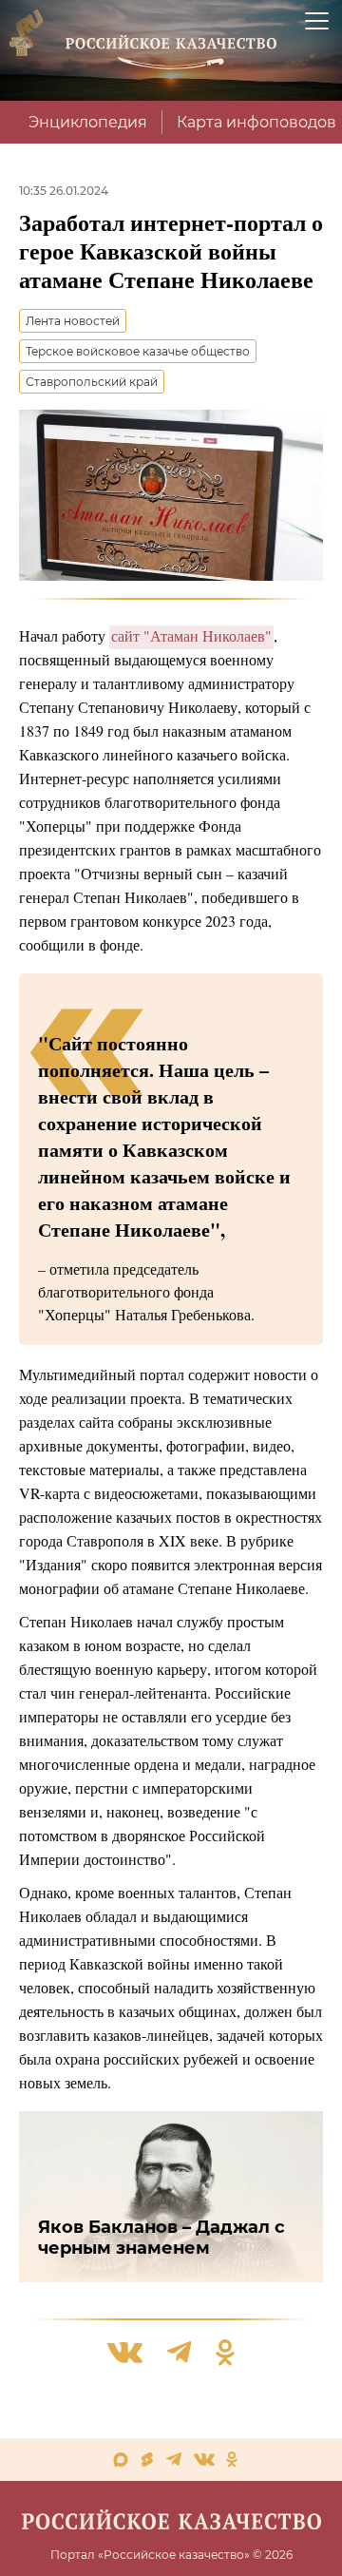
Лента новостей (73, 321)
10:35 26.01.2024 (64, 191)
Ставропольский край (92, 382)
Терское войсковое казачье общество (138, 351)
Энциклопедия (88, 122)
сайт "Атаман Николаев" (191, 635)
